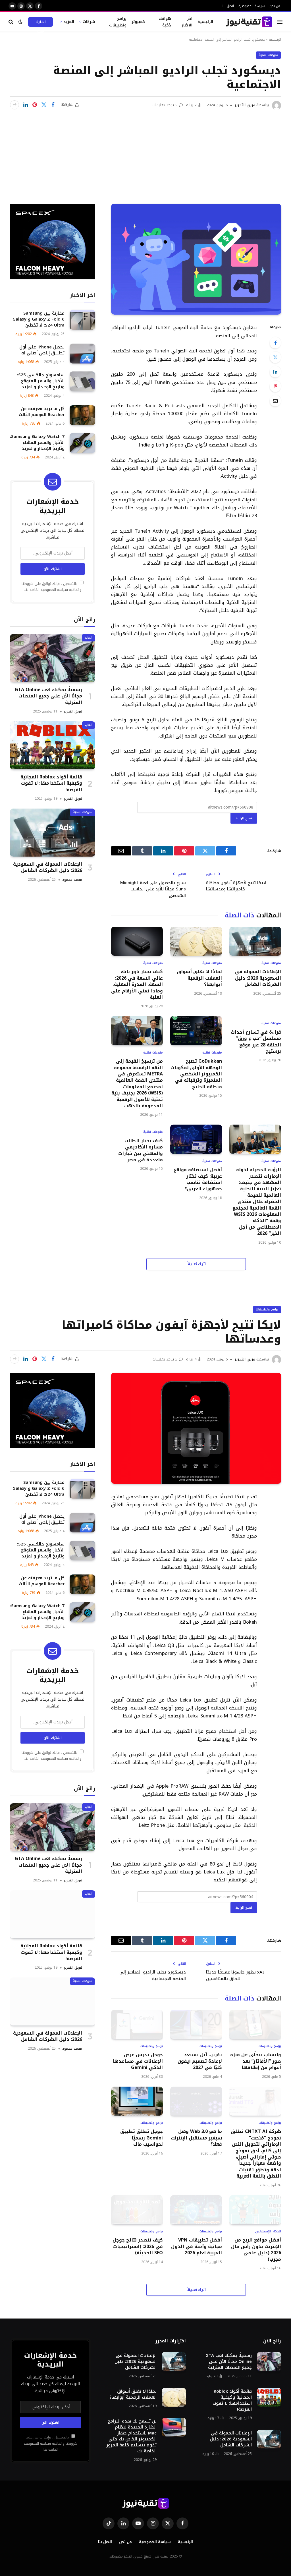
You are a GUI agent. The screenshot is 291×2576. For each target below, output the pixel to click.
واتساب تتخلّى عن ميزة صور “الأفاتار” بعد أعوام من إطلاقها (256, 2061)
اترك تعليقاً (196, 1264)
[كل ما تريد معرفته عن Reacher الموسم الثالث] (82, 415)
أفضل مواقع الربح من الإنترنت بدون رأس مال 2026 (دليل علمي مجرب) (256, 2250)
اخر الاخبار (187, 22)
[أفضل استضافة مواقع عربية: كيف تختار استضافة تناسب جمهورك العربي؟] (196, 1139)
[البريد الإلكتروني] (275, 401)
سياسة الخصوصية (252, 6)
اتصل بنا (228, 6)
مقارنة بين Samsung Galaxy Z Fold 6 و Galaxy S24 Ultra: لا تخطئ (39, 319)
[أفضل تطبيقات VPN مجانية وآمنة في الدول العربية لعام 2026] (196, 2210)
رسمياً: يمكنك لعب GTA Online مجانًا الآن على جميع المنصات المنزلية (48, 696)
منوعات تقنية (268, 55)
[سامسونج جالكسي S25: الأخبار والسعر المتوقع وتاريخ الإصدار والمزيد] (82, 381)
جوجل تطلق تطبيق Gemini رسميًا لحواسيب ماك (142, 2138)
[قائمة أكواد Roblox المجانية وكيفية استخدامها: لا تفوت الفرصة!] (53, 745)
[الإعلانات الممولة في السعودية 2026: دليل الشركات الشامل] (255, 941)
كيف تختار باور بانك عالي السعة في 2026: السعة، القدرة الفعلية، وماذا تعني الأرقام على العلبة (137, 984)
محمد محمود (72, 880)
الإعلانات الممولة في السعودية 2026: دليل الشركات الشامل (258, 978)
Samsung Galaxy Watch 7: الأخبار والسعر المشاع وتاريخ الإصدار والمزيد (37, 443)
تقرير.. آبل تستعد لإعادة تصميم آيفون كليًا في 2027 (200, 2061)
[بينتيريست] (35, 105)
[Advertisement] (145, 153)
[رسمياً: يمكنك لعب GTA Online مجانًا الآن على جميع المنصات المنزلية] (53, 658)
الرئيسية (205, 22)
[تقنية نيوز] (249, 22)
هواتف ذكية (165, 22)
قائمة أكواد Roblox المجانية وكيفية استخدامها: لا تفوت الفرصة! (51, 783)
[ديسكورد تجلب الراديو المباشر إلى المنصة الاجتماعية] (196, 259)
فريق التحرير (245, 105)
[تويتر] (275, 357)
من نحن (275, 6)
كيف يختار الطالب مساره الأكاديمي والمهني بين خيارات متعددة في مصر (141, 1150)
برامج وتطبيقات (118, 22)
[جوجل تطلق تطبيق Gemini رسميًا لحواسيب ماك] (137, 2101)
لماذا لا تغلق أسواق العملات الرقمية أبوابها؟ (199, 978)
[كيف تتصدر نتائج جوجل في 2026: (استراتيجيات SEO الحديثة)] (137, 2210)
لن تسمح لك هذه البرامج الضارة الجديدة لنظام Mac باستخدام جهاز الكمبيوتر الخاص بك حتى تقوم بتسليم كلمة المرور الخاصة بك (131, 2436)
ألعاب (89, 638)
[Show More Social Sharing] (14, 105)
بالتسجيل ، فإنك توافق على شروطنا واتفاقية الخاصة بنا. (52, 587)
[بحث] (12, 22)
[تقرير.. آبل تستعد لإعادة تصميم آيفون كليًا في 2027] (196, 2024)
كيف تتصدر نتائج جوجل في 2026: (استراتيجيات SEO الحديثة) (138, 2246)
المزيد (69, 22)
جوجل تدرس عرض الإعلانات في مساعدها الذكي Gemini (138, 2061)
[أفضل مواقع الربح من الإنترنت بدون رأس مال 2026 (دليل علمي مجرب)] (255, 2210)
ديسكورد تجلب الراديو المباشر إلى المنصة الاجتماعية (153, 1975)
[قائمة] (280, 22)
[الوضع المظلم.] (20, 22)
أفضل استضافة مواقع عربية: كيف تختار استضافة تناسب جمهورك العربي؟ (198, 1179)
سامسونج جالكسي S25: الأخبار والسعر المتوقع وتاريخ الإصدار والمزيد (41, 381)
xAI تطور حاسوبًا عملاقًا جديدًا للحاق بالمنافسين (235, 1975)
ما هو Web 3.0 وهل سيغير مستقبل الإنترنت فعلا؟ (196, 2138)
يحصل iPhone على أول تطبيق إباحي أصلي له (42, 350)
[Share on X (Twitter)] (44, 105)
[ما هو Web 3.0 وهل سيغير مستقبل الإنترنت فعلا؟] (196, 2101)
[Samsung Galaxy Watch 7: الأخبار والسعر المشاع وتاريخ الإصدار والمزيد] (82, 443)
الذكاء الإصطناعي (268, 2232)
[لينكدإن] (26, 105)
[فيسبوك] (275, 343)
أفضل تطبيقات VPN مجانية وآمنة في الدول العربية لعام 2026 (197, 2246)
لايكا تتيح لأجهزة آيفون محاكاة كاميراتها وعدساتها (236, 886)
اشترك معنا (41, 23)
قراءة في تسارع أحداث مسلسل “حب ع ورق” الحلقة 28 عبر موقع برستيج (256, 1042)
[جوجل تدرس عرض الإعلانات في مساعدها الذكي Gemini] (137, 2024)
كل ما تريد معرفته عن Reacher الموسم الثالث (42, 412)
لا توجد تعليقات (165, 105)
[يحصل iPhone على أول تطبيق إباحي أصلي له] (82, 353)
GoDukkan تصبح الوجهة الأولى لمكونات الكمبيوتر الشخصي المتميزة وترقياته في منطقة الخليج (196, 1074)
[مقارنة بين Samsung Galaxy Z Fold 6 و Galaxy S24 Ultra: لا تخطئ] (82, 320)
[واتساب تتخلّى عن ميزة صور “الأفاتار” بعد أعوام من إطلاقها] (255, 2024)
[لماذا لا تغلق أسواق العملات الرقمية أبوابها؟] (196, 941)
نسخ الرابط (244, 818)
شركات (89, 22)
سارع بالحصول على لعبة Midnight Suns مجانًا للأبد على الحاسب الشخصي (153, 889)
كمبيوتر (138, 22)
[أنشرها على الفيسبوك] (53, 105)
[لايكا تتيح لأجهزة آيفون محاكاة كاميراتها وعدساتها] (196, 1428)
